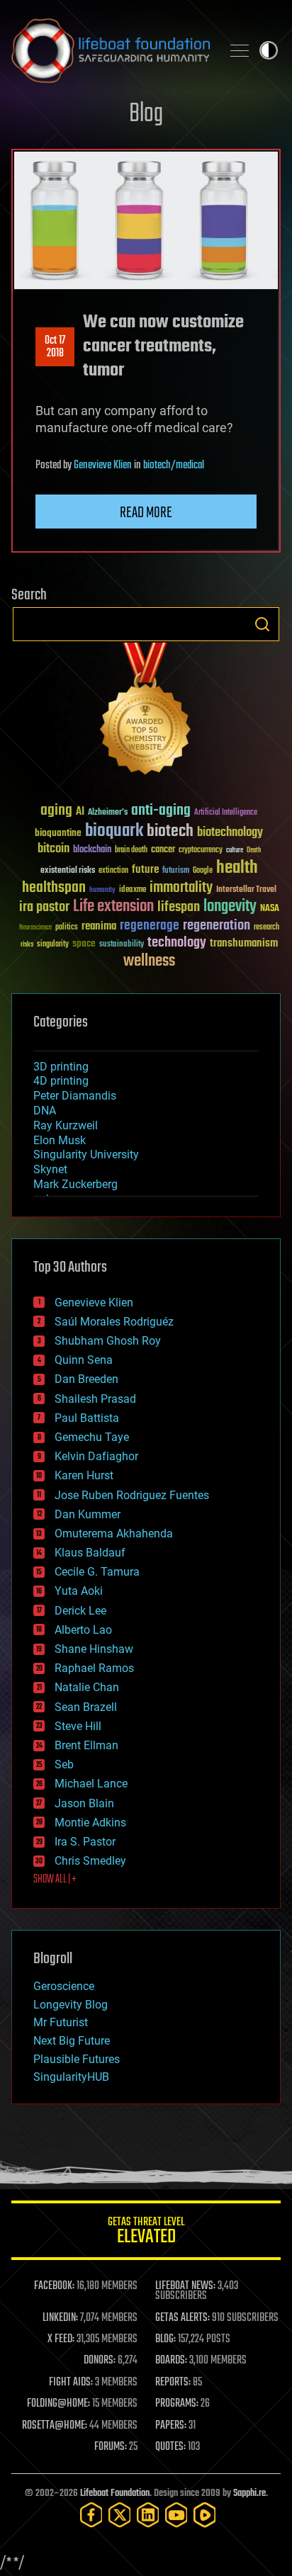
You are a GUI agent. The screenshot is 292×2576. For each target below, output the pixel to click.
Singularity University (86, 1154)
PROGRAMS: (177, 2404)
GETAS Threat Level (146, 2233)
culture (235, 851)
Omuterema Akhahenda (114, 1533)
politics (67, 928)
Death (254, 851)
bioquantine (58, 833)
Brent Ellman (86, 1745)
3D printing (61, 1067)
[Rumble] (205, 2515)
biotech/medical (174, 465)
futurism (176, 871)
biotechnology (230, 833)
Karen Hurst (84, 1475)
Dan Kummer (88, 1514)
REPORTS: (173, 2383)
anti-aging (161, 811)
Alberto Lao (83, 1630)
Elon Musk (60, 1140)
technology (177, 943)
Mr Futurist (61, 2022)
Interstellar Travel (246, 890)
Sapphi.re (249, 2493)
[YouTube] (176, 2515)
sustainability (122, 945)
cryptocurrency (201, 851)
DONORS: (100, 2361)
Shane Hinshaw (94, 1649)
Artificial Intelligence (226, 813)
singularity (53, 945)
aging (56, 811)
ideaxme (133, 891)
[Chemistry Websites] (146, 712)
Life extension (113, 907)
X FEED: (61, 2339)
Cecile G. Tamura (97, 1572)
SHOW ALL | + (55, 1880)
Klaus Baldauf (90, 1553)
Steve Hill (78, 1726)
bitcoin (54, 849)
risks (27, 944)
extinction (113, 871)
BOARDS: (171, 2361)
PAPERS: (171, 2426)
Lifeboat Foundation (115, 2493)
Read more (146, 513)
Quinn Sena (84, 1360)
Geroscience (64, 1986)
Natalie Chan (87, 1687)
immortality (181, 888)
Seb (64, 1764)
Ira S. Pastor (85, 1842)
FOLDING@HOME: (58, 2404)
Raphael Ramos (94, 1668)
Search (262, 624)
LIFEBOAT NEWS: (185, 2286)
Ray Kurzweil (66, 1125)
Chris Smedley (90, 1861)
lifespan (179, 907)
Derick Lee (80, 1611)
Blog (146, 114)
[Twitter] (120, 2515)
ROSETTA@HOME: (55, 2426)
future (145, 870)
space (84, 943)
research (266, 928)
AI (80, 812)
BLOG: (165, 2339)
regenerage (150, 926)
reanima (99, 926)
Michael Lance (91, 1784)
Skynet (50, 1169)
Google (203, 871)
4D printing (61, 1081)
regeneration (217, 926)
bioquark (114, 831)
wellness (149, 961)
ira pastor (44, 907)
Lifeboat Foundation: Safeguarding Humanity (111, 50)
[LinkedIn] (148, 2515)
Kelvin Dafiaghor (96, 1456)
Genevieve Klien (103, 465)
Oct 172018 (55, 347)
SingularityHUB (71, 2077)
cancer (163, 850)
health (237, 868)
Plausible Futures (77, 2059)
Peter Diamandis (75, 1096)
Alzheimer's (108, 813)
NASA (270, 909)
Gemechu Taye (92, 1437)
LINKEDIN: (60, 2318)
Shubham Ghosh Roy (108, 1341)
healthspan (54, 888)
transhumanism (244, 943)
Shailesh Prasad (95, 1399)
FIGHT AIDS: (71, 2383)
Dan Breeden (86, 1379)
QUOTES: (170, 2447)
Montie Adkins (90, 1823)
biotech (170, 831)
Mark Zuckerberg (75, 1184)
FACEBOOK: (54, 2286)
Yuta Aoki (79, 1591)
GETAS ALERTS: (182, 2318)
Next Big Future (72, 2041)
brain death (131, 851)
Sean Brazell (86, 1707)
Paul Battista (87, 1418)
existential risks (68, 871)
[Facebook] (91, 2515)
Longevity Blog (71, 2005)
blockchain (92, 850)
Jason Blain (84, 1803)
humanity (102, 891)
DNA (45, 1111)
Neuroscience (35, 928)
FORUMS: (111, 2447)
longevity (230, 907)
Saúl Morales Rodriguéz (114, 1322)
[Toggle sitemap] (240, 50)
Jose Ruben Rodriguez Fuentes (132, 1495)
